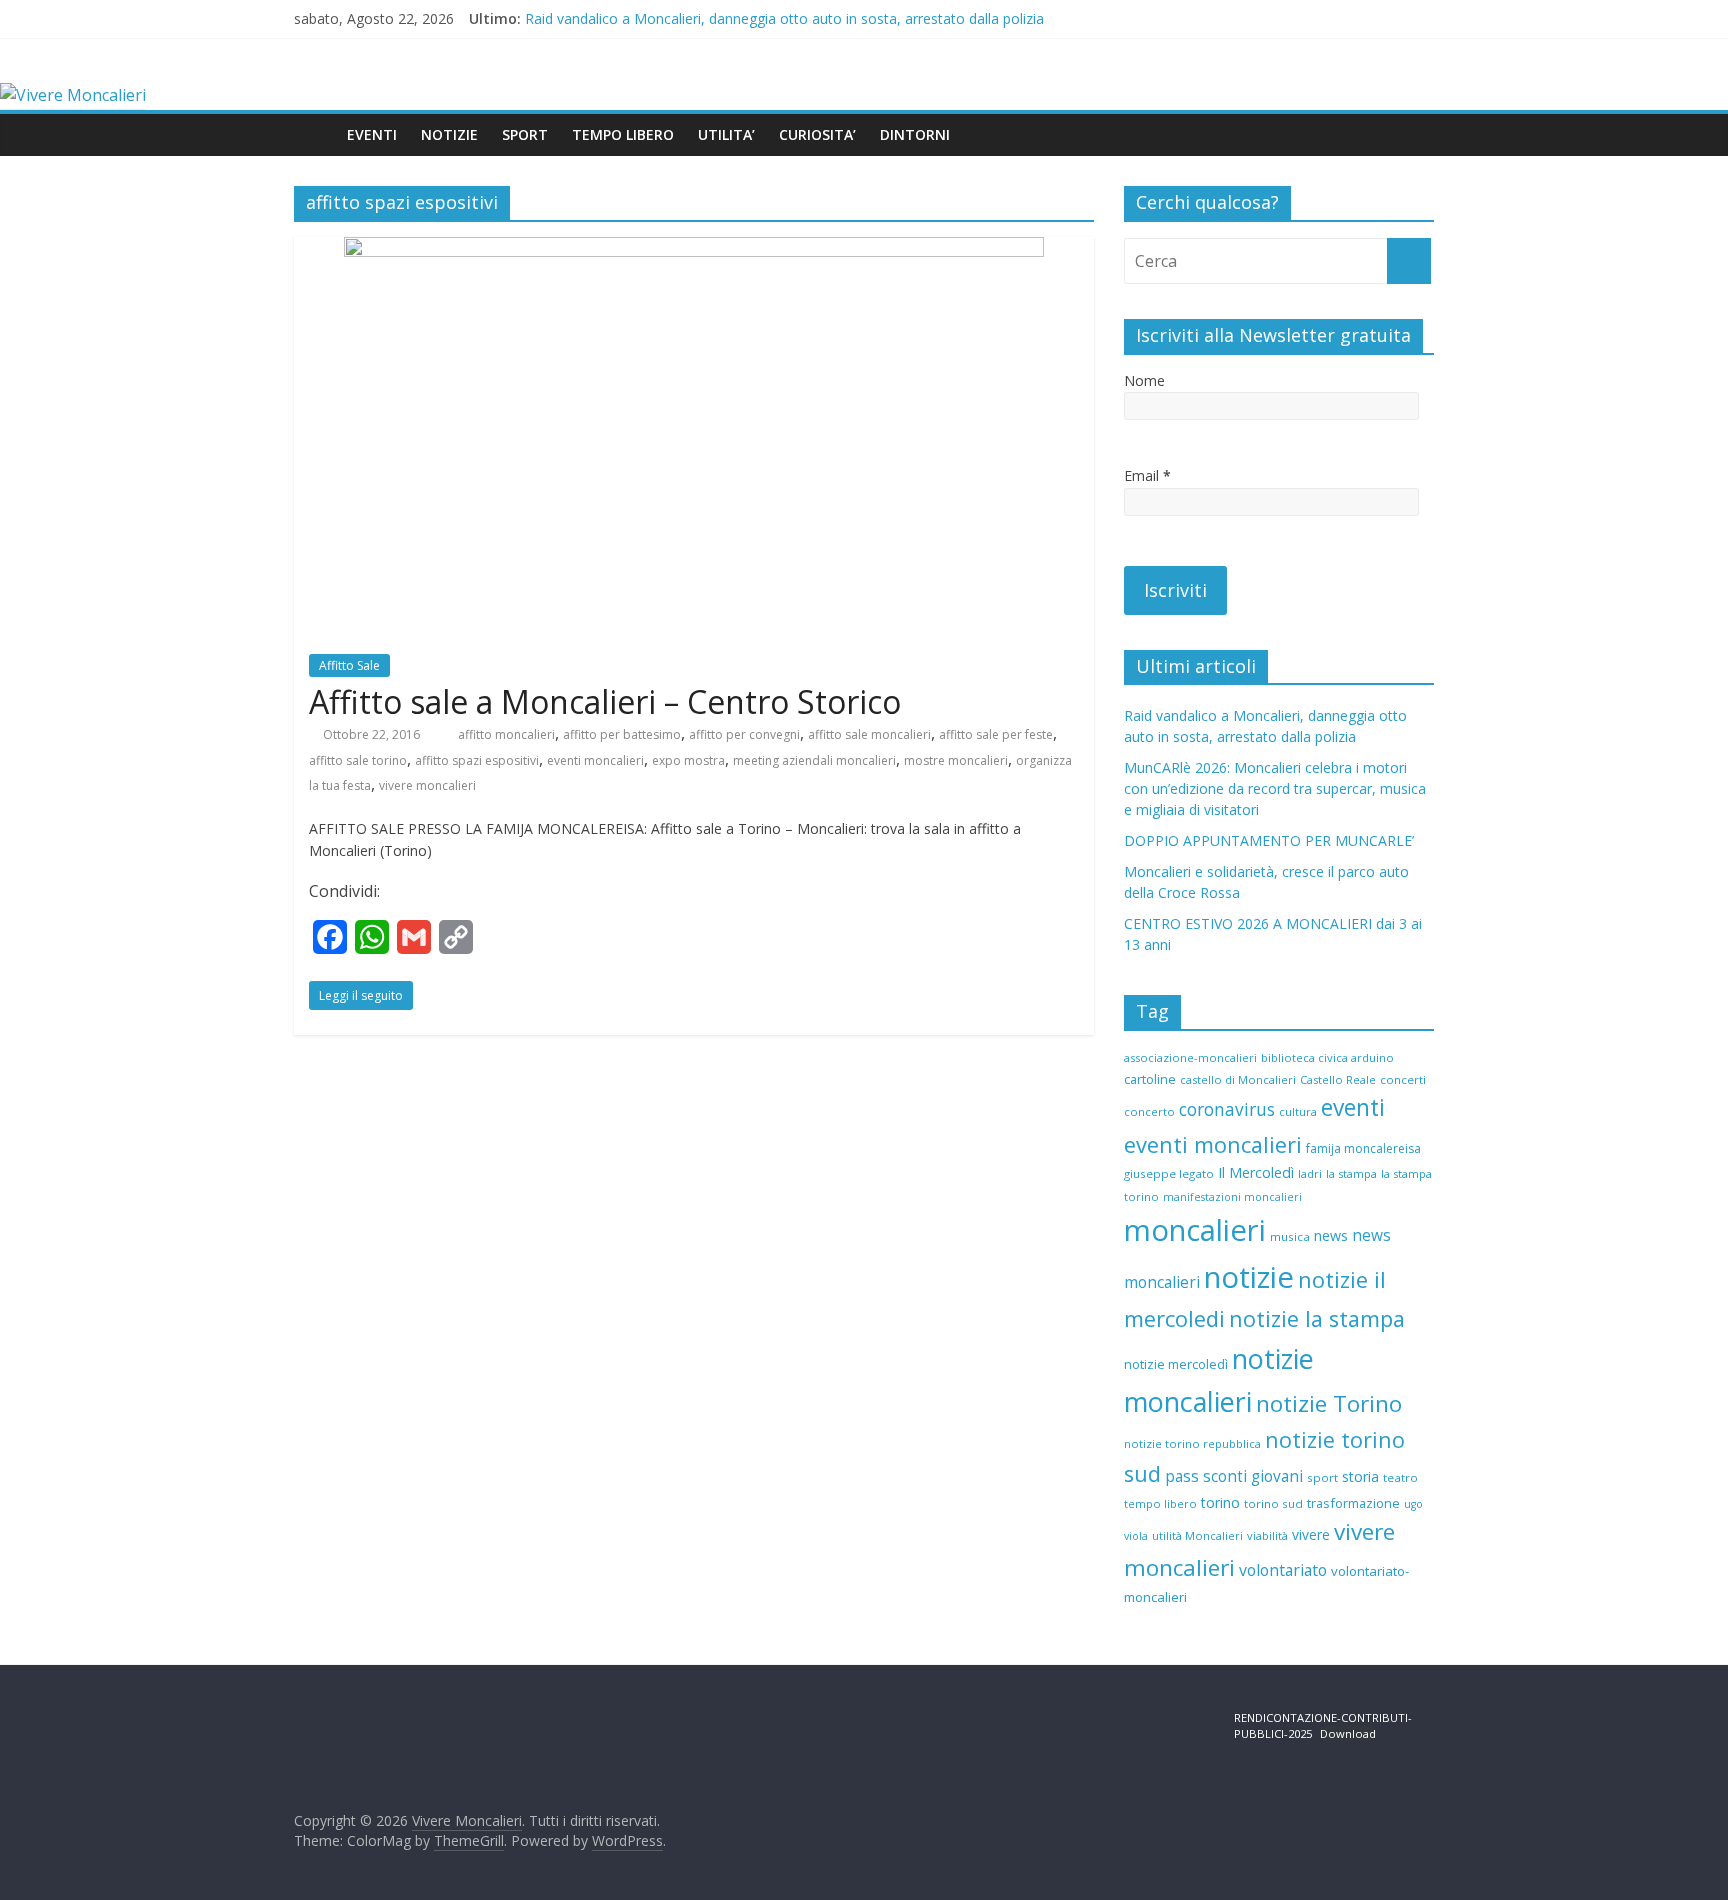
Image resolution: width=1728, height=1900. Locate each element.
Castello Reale (1338, 1079)
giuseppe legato (1169, 1173)
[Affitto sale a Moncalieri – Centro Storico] (694, 249)
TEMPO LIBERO (623, 134)
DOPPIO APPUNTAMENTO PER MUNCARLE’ (1269, 840)
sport (1322, 1477)
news (1331, 1235)
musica (1290, 1236)
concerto (1149, 1111)
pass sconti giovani (1234, 1476)
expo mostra (688, 760)
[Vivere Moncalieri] (73, 95)
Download (1348, 1733)
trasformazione (1353, 1503)
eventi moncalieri (595, 760)
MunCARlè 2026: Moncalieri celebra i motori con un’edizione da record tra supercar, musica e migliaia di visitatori (1275, 788)
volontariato (1283, 1570)
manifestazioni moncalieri (1232, 1197)
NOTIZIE (449, 134)
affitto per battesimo (622, 734)
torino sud (1273, 1503)
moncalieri (1195, 1230)
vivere (1311, 1534)
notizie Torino (1329, 1403)
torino (1220, 1502)
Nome (1144, 380)
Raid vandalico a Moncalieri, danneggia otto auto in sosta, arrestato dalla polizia (784, 18)
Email (1147, 475)
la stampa (1351, 1173)
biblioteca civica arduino (1327, 1057)
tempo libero (1160, 1503)
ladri (1310, 1173)
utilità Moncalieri (1197, 1535)
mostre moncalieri (956, 760)
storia (1360, 1476)
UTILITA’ (726, 134)
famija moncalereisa (1363, 1148)
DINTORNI (915, 134)
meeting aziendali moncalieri (814, 760)
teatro (1400, 1477)
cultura (1298, 1111)
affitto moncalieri (506, 734)
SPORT (525, 134)
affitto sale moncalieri (869, 734)
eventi (1353, 1107)
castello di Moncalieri (1238, 1079)
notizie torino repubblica (1192, 1443)
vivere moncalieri (427, 785)
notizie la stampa (1317, 1318)
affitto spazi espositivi (477, 760)
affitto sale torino (358, 760)
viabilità (1267, 1535)
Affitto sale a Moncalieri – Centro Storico (605, 701)
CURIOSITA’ (817, 134)
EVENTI (372, 134)
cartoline (1150, 1079)
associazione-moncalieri (1190, 1057)
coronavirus (1227, 1109)
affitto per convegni (744, 734)
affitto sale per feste (996, 734)
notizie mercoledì (1176, 1364)
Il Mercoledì (1256, 1172)
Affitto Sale (349, 665)
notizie (1249, 1277)
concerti (1403, 1079)
